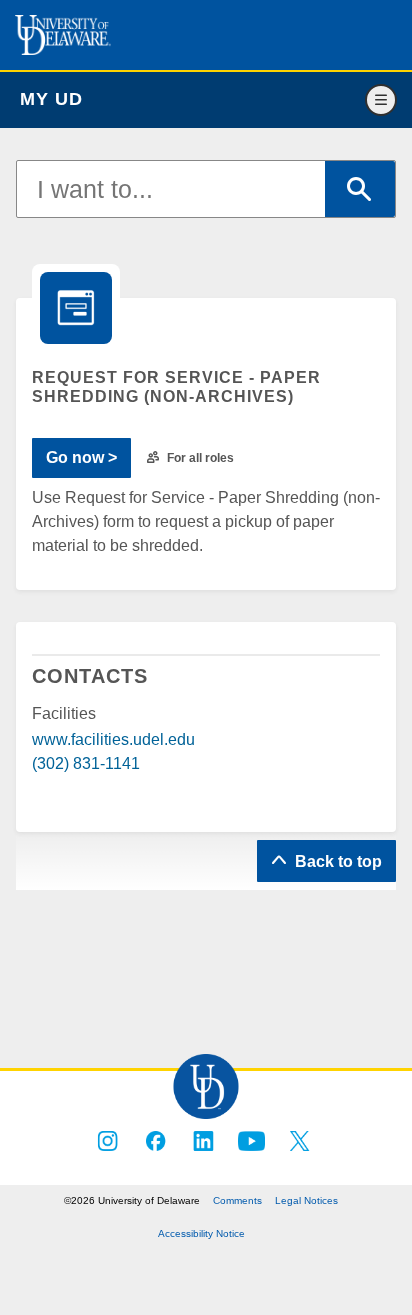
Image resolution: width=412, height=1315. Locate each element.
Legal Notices (306, 1200)
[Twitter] (300, 1141)
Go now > (81, 457)
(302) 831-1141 (86, 763)
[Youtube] (252, 1141)
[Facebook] (156, 1141)
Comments (237, 1200)
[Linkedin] (204, 1141)
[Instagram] (108, 1141)
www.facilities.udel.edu (113, 739)
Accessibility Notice (201, 1233)
